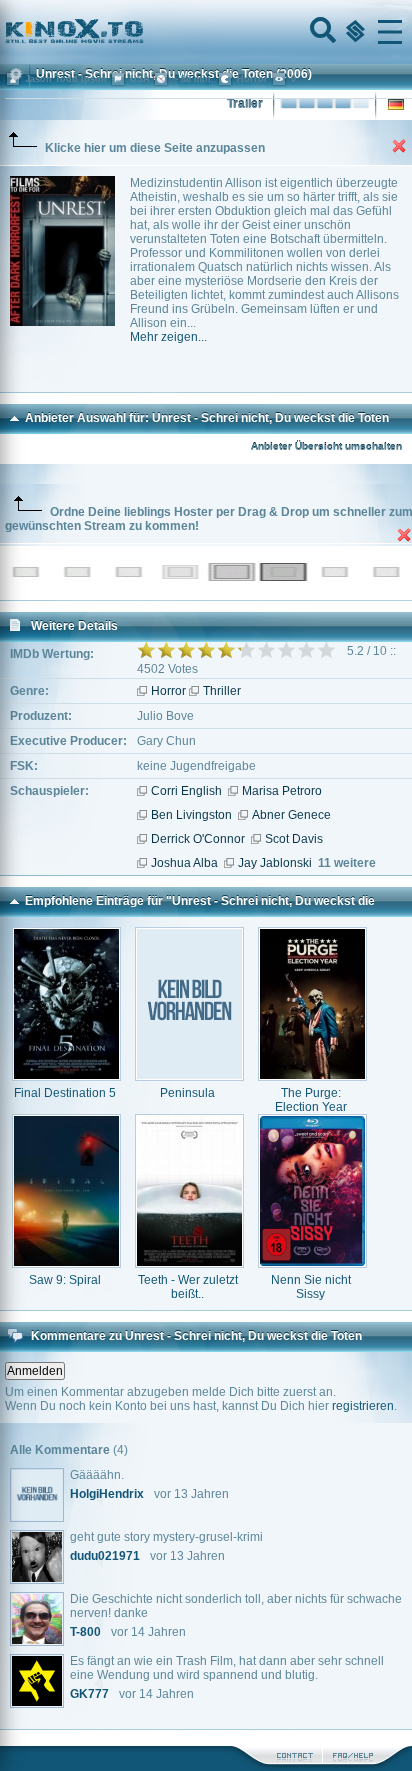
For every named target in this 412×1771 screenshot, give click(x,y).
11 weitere (347, 863)
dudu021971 (105, 1556)
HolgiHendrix (107, 1494)
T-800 (85, 1632)
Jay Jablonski (275, 863)
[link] (206, 32)
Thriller (222, 691)
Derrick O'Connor (198, 839)
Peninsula (187, 1093)
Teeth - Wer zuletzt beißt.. (188, 1287)
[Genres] (353, 32)
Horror (168, 691)
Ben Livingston (191, 815)
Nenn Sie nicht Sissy (311, 1287)
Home (142, 32)
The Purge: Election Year (311, 1100)
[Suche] (321, 32)
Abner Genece (291, 815)
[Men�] (390, 32)
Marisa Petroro (282, 791)
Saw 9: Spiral (65, 1280)
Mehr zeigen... (168, 337)
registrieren (363, 1406)
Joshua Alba (184, 863)
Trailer (245, 104)
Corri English (186, 791)
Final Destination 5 (65, 1093)
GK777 (89, 1694)
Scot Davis (294, 839)
